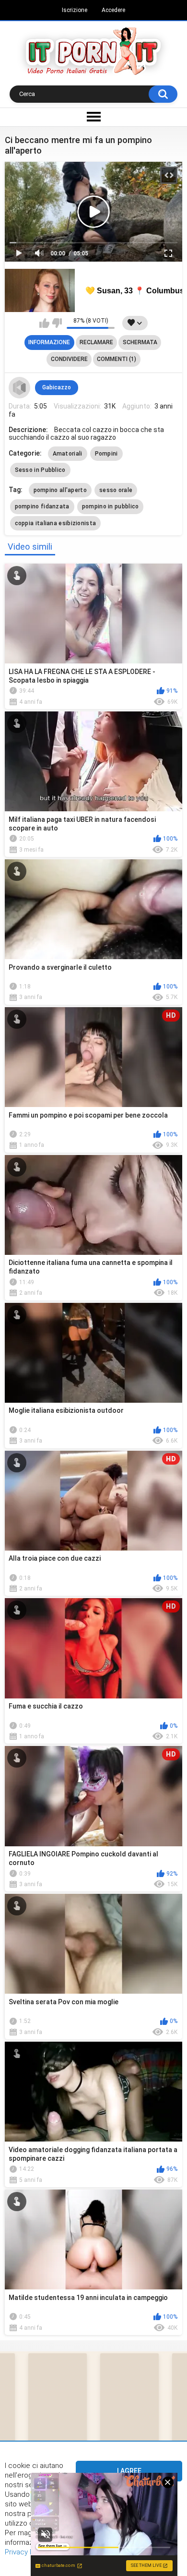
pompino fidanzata (42, 506)
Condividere (69, 359)
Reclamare (96, 342)
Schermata (140, 342)
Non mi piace (57, 323)
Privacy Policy (27, 2552)
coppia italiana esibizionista (56, 523)
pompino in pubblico (111, 506)
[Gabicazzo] (20, 388)
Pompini (106, 454)
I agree (129, 2471)
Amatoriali (68, 454)
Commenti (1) (117, 359)
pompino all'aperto (60, 490)
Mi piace (44, 323)
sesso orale (116, 490)
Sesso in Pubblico (40, 470)
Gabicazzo (57, 387)
